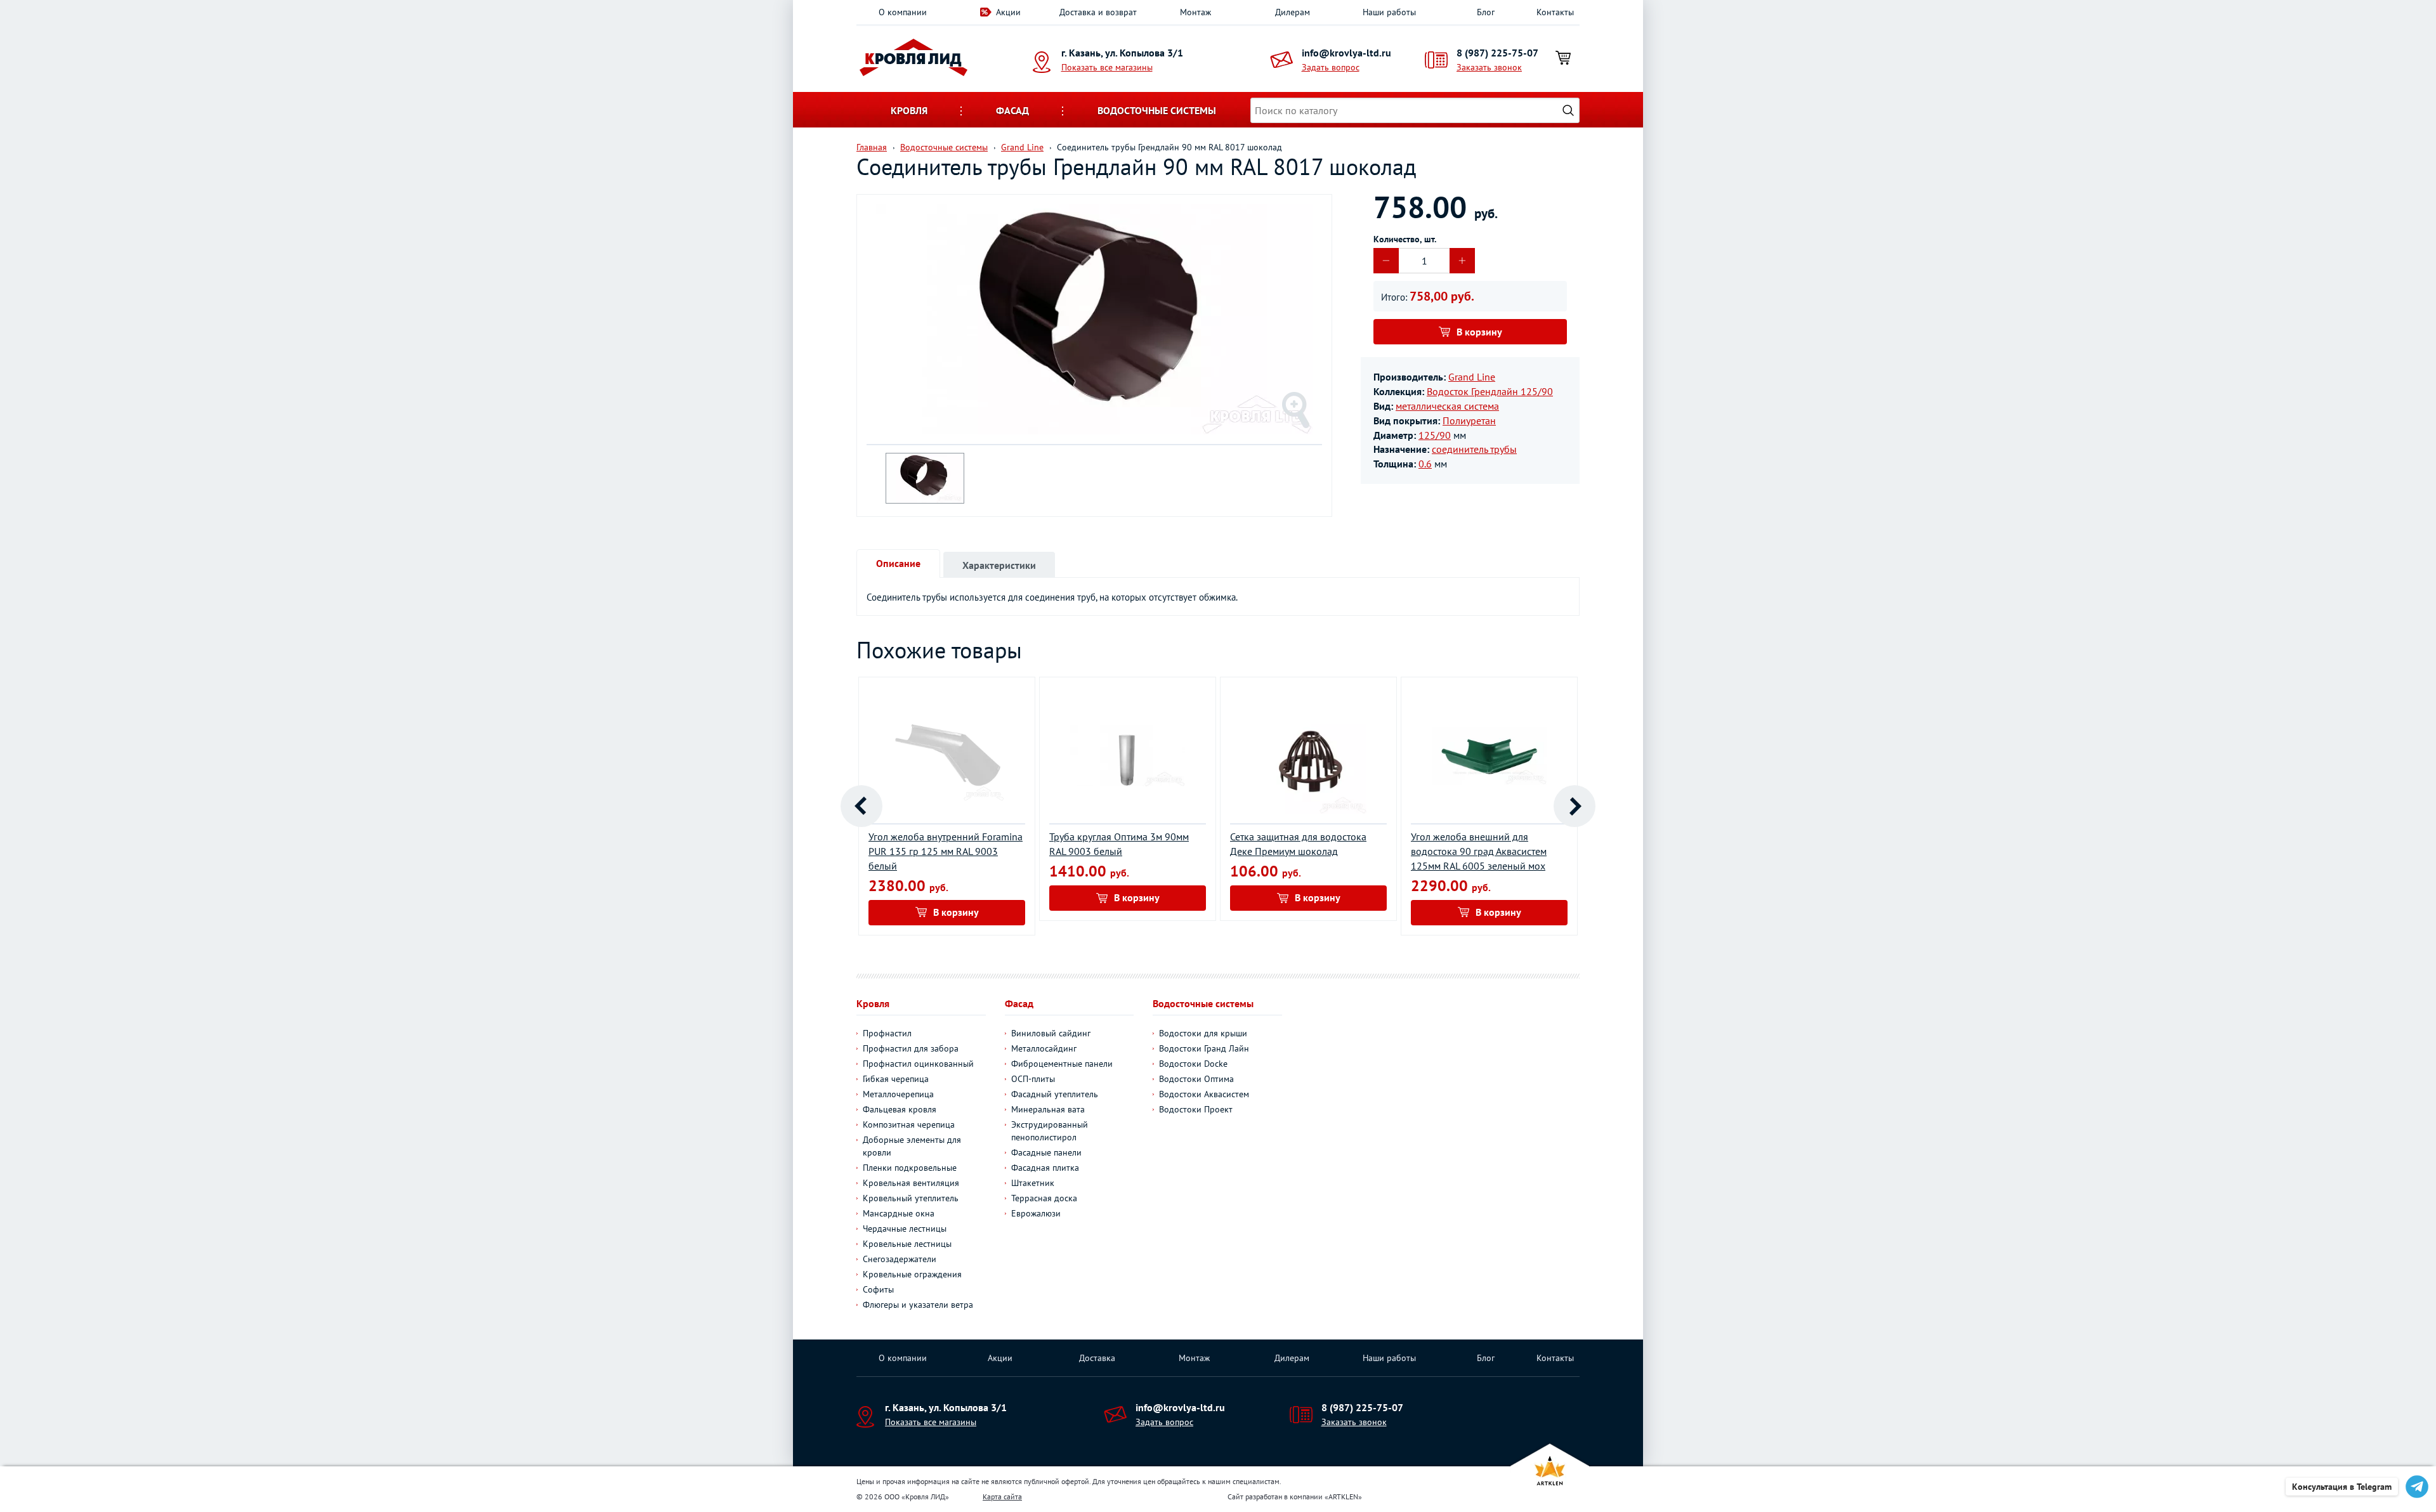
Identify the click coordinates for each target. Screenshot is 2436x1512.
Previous (861, 806)
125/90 (1435, 435)
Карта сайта (1002, 1496)
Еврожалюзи (1036, 1213)
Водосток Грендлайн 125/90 (1490, 391)
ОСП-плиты (1033, 1079)
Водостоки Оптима (1196, 1079)
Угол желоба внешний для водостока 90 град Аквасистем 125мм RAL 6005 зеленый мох (1479, 851)
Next (1575, 806)
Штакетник (1033, 1183)
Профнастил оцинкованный (918, 1064)
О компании (903, 12)
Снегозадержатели (900, 1259)
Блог (1486, 12)
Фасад (1012, 110)
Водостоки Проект (1196, 1109)
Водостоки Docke (1193, 1064)
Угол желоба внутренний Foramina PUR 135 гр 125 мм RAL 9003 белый (946, 851)
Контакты (1555, 12)
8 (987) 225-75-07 (1497, 53)
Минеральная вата (1048, 1109)
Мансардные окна (899, 1213)
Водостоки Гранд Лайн (1204, 1048)
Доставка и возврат (1098, 12)
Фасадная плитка (1045, 1168)
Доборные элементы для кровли (912, 1146)
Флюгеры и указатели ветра (918, 1305)
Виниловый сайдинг (1051, 1033)
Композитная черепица (909, 1124)
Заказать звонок (1489, 67)
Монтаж (1195, 12)
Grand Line (1472, 377)
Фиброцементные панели (1062, 1064)
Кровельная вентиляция (911, 1183)
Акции (1008, 12)
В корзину (1479, 332)
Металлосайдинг (1044, 1048)
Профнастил (887, 1033)
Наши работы (1389, 12)
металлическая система (1447, 406)
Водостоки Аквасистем (1204, 1094)
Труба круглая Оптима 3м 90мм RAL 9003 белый (1119, 844)
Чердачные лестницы (905, 1228)
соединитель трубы (1474, 449)
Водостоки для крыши (1203, 1033)
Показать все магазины (1107, 67)
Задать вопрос (1331, 67)
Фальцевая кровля (900, 1109)
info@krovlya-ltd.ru (1346, 53)
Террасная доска (1044, 1198)
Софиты (878, 1289)
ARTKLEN (1343, 1496)
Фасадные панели (1046, 1152)
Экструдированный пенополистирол (1050, 1131)
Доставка (1097, 1358)
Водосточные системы (1157, 110)
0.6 (1425, 464)
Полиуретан (1469, 420)
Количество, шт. (1405, 239)
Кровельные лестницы (907, 1244)
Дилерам (1293, 12)
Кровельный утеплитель (911, 1198)
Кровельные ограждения (912, 1274)
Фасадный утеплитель (1055, 1094)
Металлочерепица (898, 1094)
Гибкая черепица (896, 1079)
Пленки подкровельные (910, 1168)
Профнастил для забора (911, 1048)
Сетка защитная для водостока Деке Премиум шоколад (1298, 844)
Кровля (909, 110)
